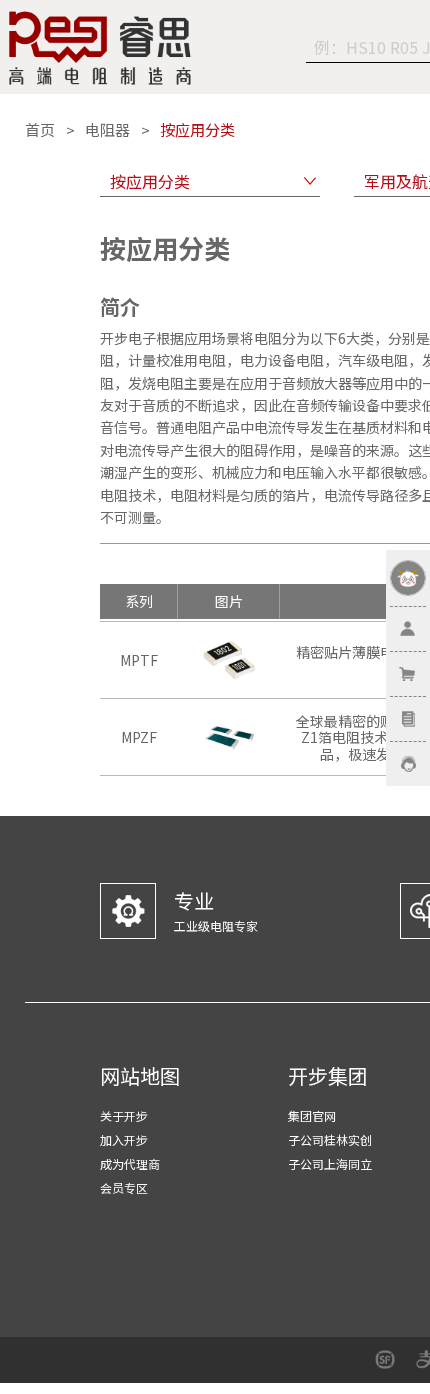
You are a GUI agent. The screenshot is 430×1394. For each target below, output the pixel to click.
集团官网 (312, 1115)
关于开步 (124, 1115)
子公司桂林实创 (330, 1139)
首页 (40, 130)
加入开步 (124, 1139)
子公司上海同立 (330, 1163)
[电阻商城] (100, 48)
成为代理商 (130, 1163)
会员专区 (124, 1187)
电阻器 (107, 130)
